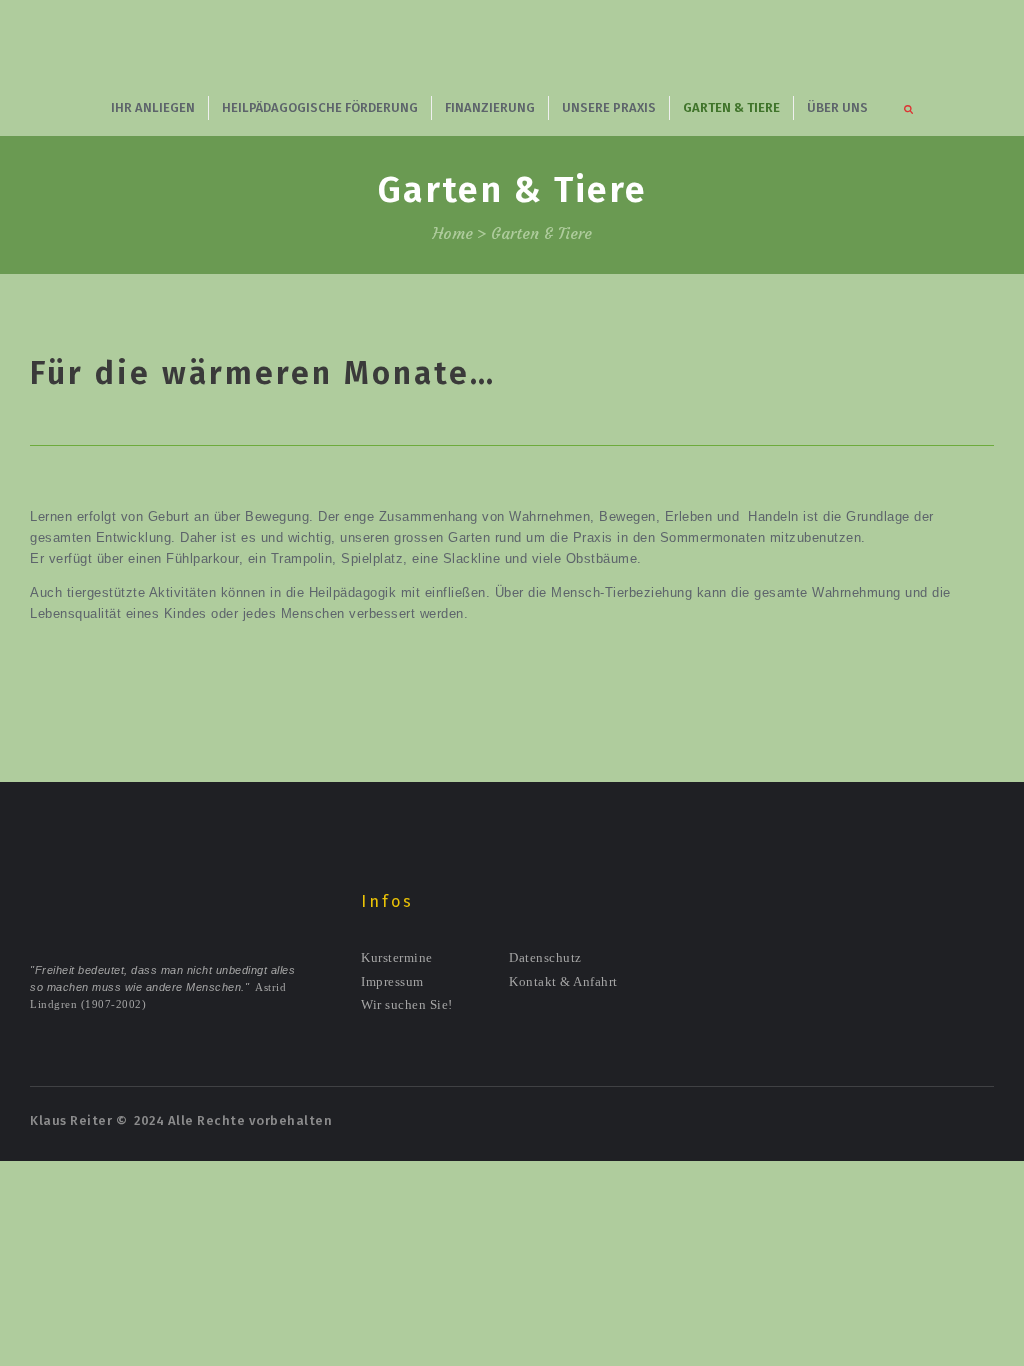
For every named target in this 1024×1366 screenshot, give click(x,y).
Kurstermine (397, 957)
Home (452, 234)
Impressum (392, 981)
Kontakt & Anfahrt (563, 981)
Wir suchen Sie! (407, 1004)
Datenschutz (545, 957)
